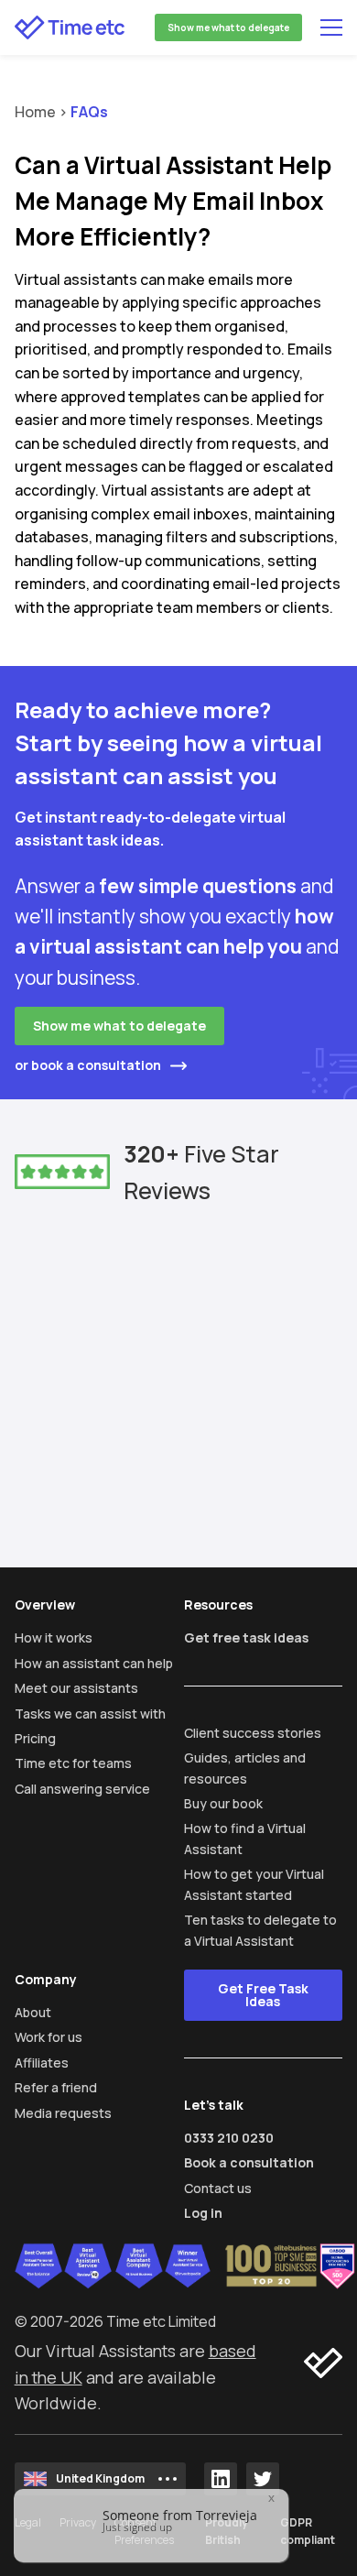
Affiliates (42, 2063)
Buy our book (223, 1803)
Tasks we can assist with (90, 1714)
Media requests (63, 2113)
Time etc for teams (73, 1763)
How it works (54, 1637)
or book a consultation (88, 1065)
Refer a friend (56, 2087)
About (33, 2012)
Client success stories (253, 1733)
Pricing (35, 1738)
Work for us (49, 2037)
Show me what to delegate (228, 27)
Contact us (218, 2188)
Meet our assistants (76, 1688)
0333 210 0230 (229, 2138)
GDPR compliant (308, 2531)
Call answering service (82, 1789)
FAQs (89, 112)
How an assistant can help (94, 1663)
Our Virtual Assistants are (112, 2351)
